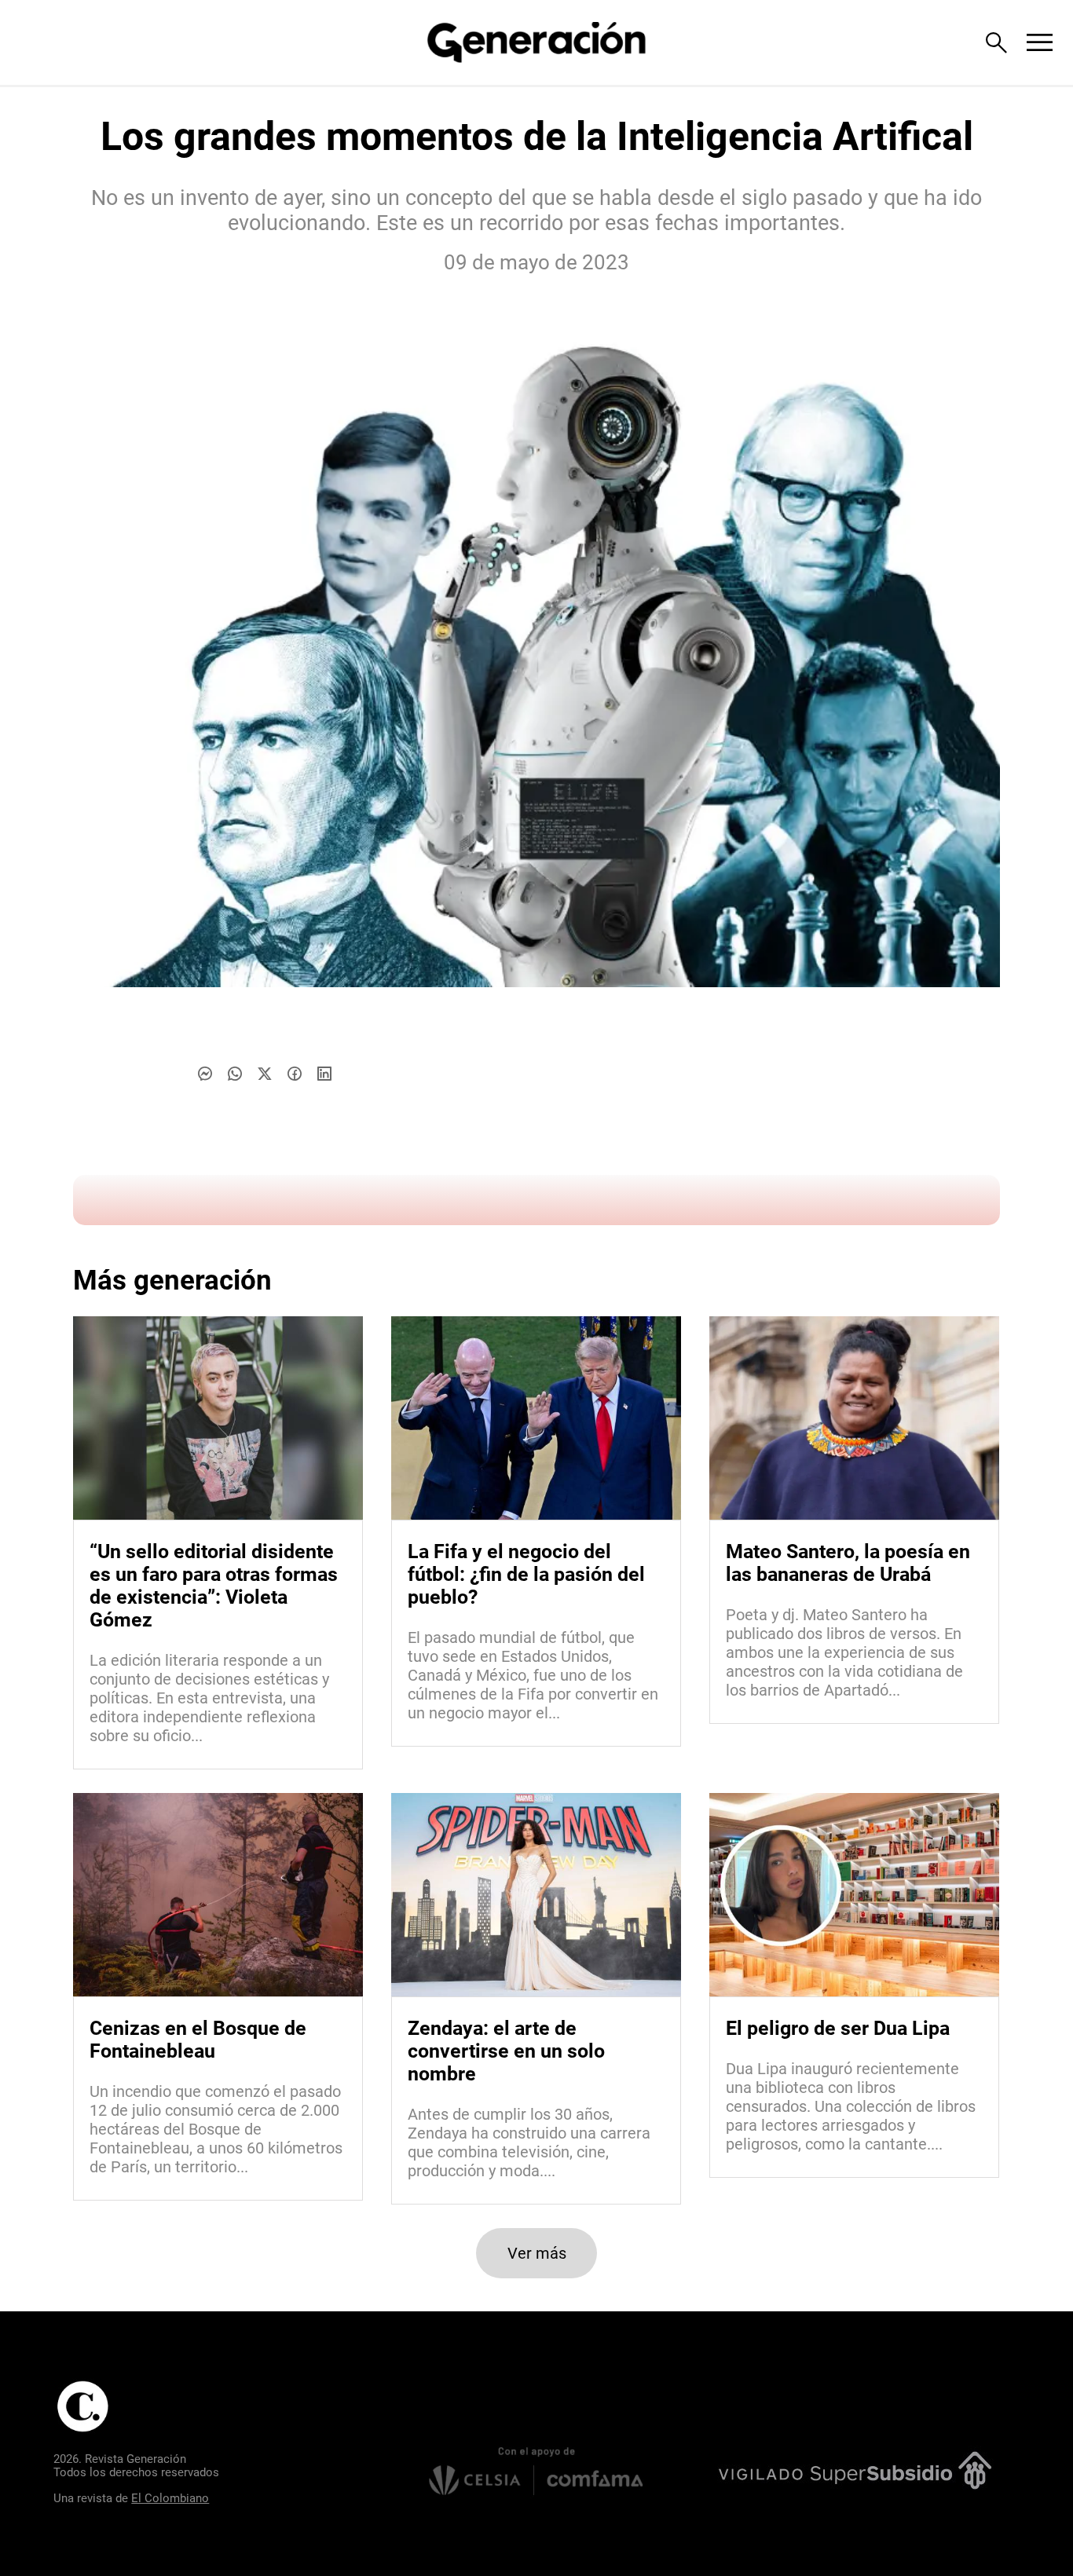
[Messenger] (205, 1074)
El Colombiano (170, 2498)
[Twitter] (265, 1074)
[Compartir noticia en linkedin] (324, 1074)
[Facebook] (295, 1074)
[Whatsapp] (235, 1074)
